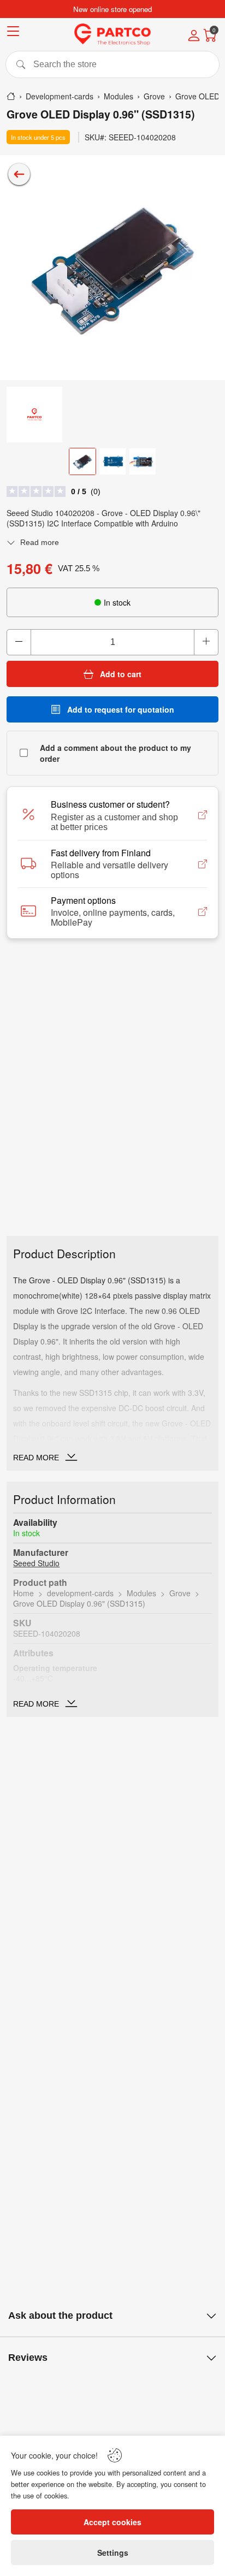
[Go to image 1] (82, 461)
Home (23, 1593)
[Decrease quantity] (19, 642)
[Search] (112, 64)
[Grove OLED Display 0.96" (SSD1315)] (112, 268)
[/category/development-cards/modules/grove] (19, 174)
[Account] (194, 37)
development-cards (80, 1593)
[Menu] (13, 33)
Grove (180, 1593)
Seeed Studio (36, 1563)
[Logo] (112, 34)
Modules (141, 1593)
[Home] (11, 96)
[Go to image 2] (112, 461)
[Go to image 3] (143, 461)
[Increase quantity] (206, 642)
